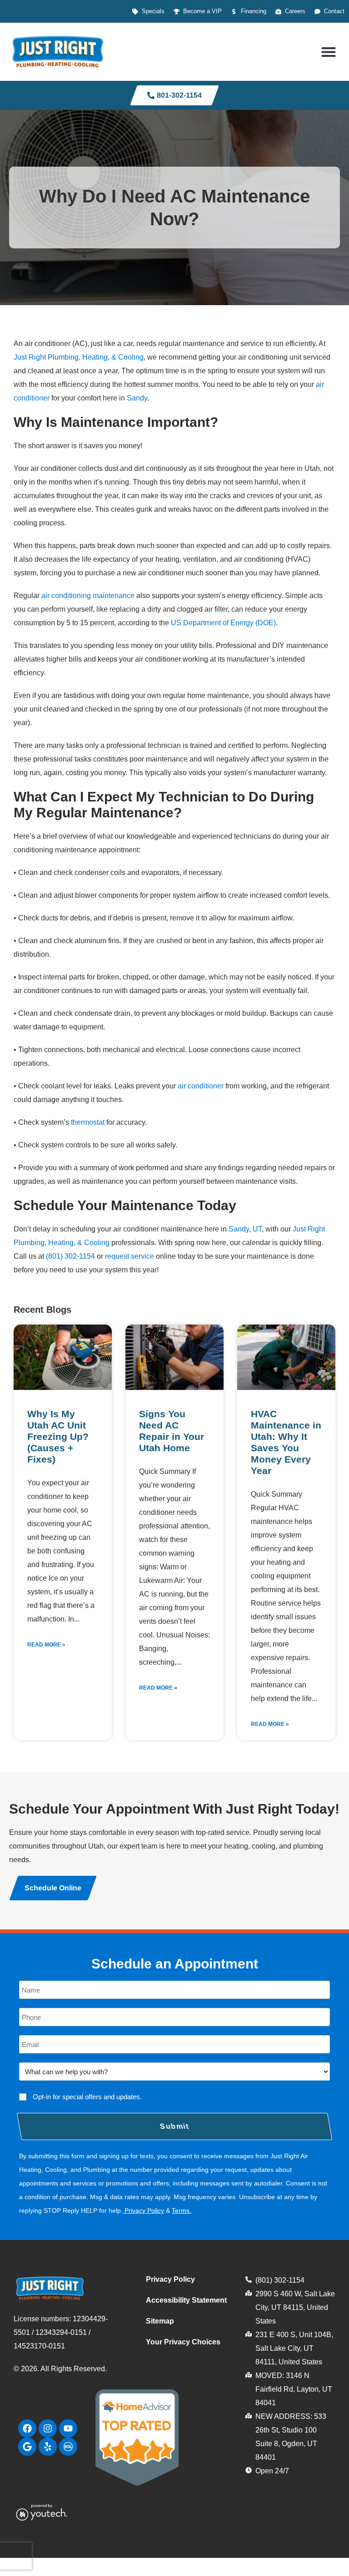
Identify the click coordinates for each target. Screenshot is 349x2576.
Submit (175, 2126)
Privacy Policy (144, 2210)
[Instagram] (48, 2428)
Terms (181, 2210)
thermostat (88, 1122)
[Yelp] (48, 2447)
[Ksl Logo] (68, 2447)
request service (130, 1256)
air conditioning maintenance (88, 596)
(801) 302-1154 (70, 1256)
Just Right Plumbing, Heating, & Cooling (79, 357)
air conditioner (201, 1086)
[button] (328, 52)
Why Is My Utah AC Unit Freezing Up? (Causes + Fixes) (58, 1436)
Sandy (137, 398)
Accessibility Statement (186, 2300)
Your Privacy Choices (183, 2342)
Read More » (46, 1645)
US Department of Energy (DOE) (223, 623)
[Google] (27, 2447)
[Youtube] (68, 2428)
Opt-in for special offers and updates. (87, 2097)
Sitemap (160, 2321)
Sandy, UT (245, 1229)
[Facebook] (27, 2428)
